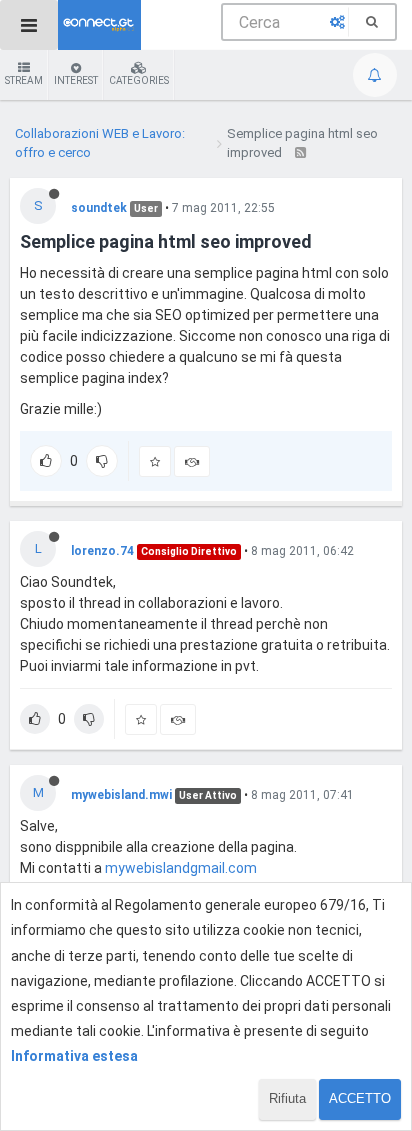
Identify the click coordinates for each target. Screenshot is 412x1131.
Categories (139, 80)
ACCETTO (360, 1098)
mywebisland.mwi (121, 795)
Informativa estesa (74, 1056)
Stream (24, 80)
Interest (76, 80)
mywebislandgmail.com (181, 868)
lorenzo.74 (102, 551)
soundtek (99, 208)
